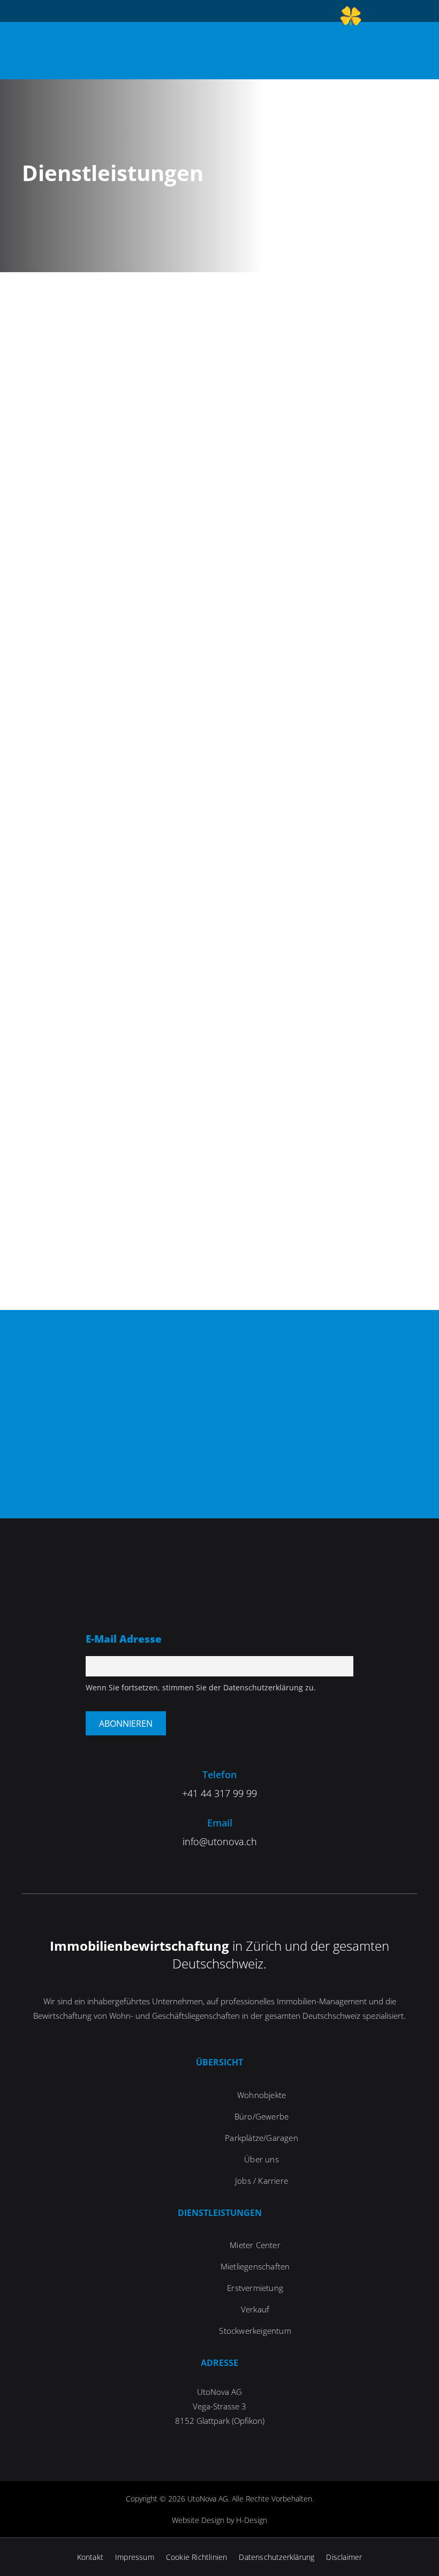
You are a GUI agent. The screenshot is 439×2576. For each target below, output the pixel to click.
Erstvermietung (255, 2288)
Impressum (135, 2557)
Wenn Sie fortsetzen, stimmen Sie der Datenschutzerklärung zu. (201, 1687)
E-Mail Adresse (124, 1639)
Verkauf (255, 2309)
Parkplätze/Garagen (262, 2138)
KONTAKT (219, 1481)
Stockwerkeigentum (255, 2331)
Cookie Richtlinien (197, 2557)
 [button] (416, 49)
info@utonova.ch (220, 1841)
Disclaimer (344, 2557)
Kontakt (90, 2557)
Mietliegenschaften (255, 2266)
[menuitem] (351, 18)
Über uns (262, 2159)
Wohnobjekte (262, 2095)
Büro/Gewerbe (262, 2116)
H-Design (252, 2520)
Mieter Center (255, 2245)
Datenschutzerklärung (277, 2557)
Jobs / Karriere (262, 2181)
